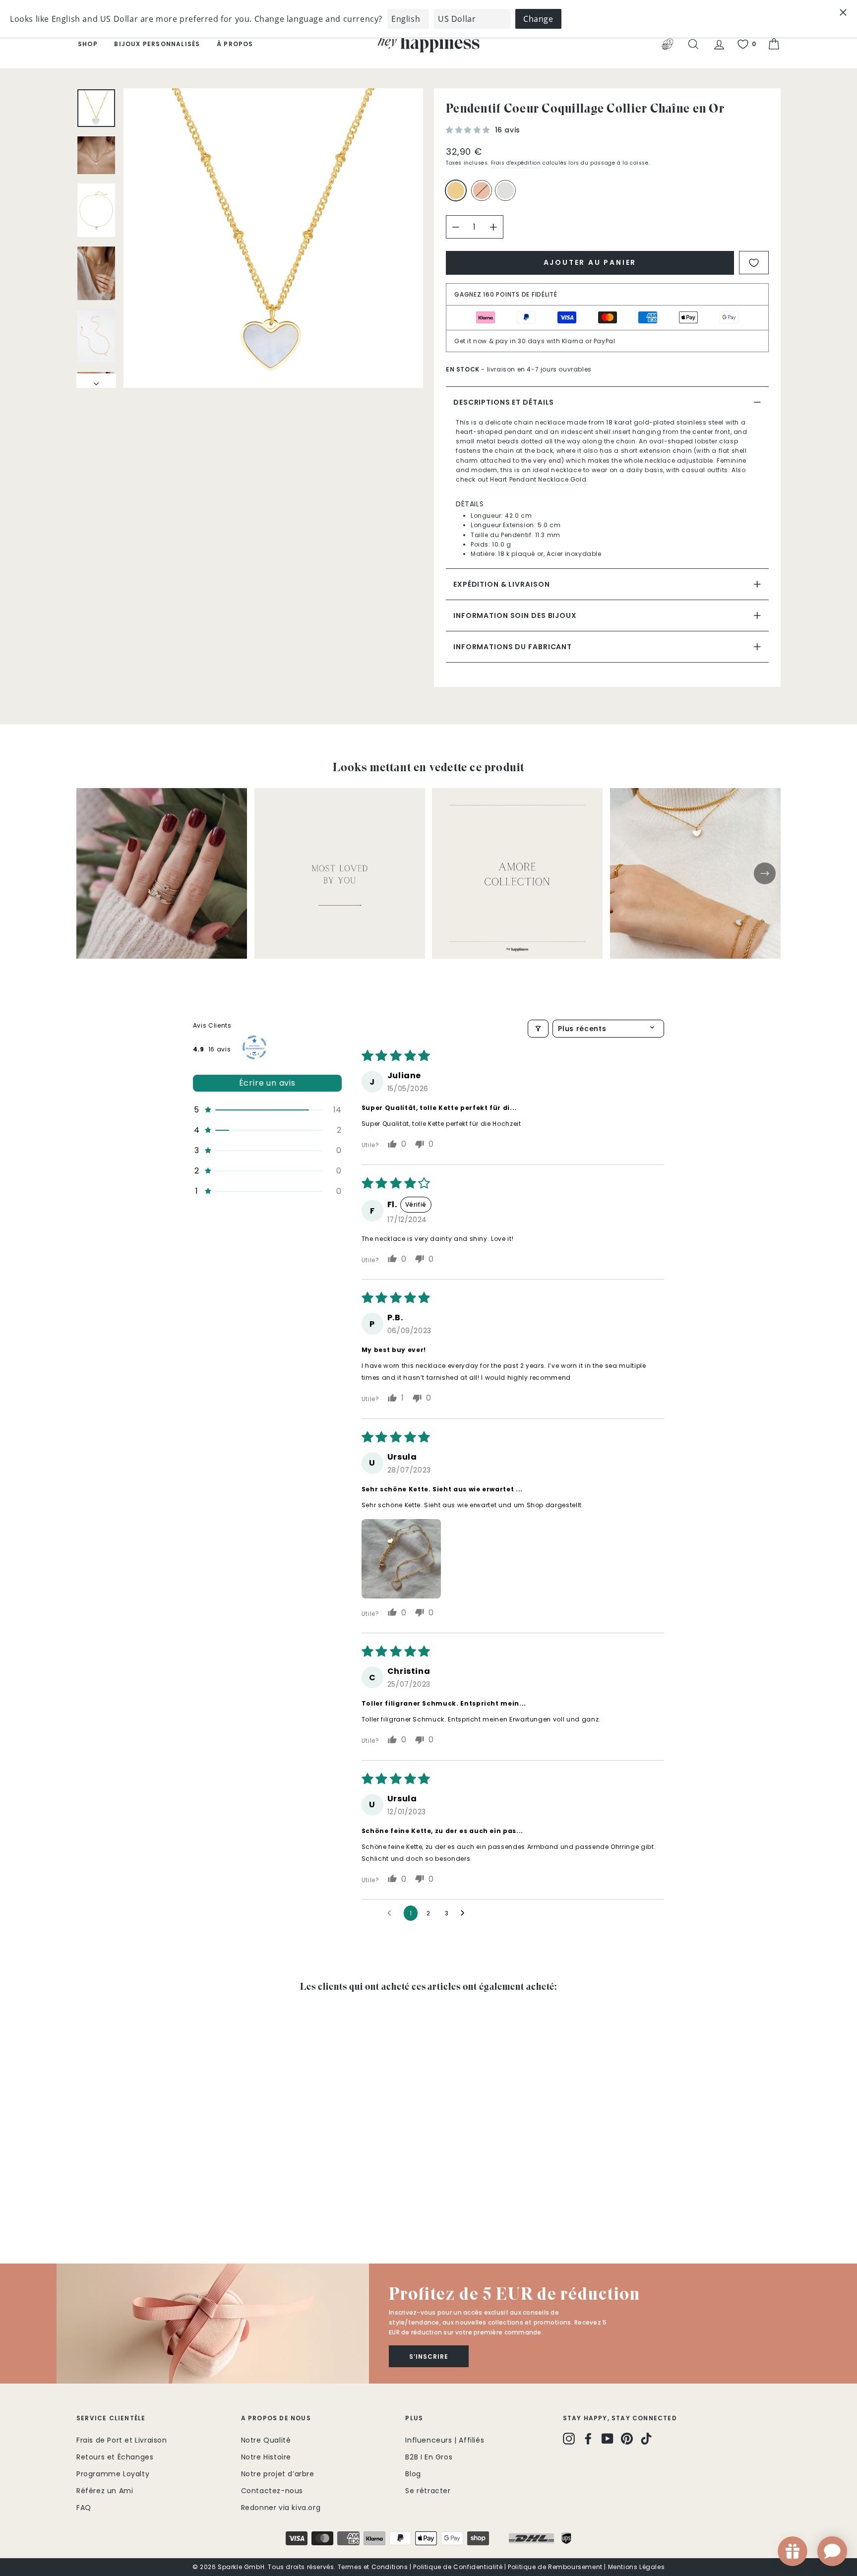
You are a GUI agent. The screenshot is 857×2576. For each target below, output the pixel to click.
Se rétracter (428, 2491)
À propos (235, 44)
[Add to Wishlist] (754, 263)
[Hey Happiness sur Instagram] (569, 2439)
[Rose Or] (484, 195)
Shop (88, 44)
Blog (413, 2474)
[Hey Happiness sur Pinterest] (627, 2439)
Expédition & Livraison (501, 584)
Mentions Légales (637, 2567)
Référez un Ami (105, 2491)
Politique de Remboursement (555, 2567)
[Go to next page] (465, 1913)
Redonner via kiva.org (281, 2508)
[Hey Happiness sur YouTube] (608, 2439)
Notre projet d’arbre (278, 2474)
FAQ (84, 2508)
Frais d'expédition (516, 163)
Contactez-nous (272, 2491)
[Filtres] (538, 1029)
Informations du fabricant (513, 647)
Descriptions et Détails (504, 402)
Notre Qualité (266, 2440)
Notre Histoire (266, 2457)
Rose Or (482, 190)
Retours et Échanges (115, 2457)
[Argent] (507, 195)
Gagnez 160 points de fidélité (506, 294)
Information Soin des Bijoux (515, 615)
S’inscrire (429, 2357)
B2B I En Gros (429, 2457)
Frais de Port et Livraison (122, 2440)
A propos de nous (276, 2418)
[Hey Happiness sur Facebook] (588, 2439)
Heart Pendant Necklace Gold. (539, 479)
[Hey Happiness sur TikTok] (646, 2439)
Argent (505, 190)
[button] (469, 130)
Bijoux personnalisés (157, 44)
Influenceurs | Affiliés (445, 2440)
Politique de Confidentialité (458, 2567)
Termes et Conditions (373, 2567)
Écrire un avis (267, 1083)
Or (456, 190)
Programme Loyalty (113, 2474)
